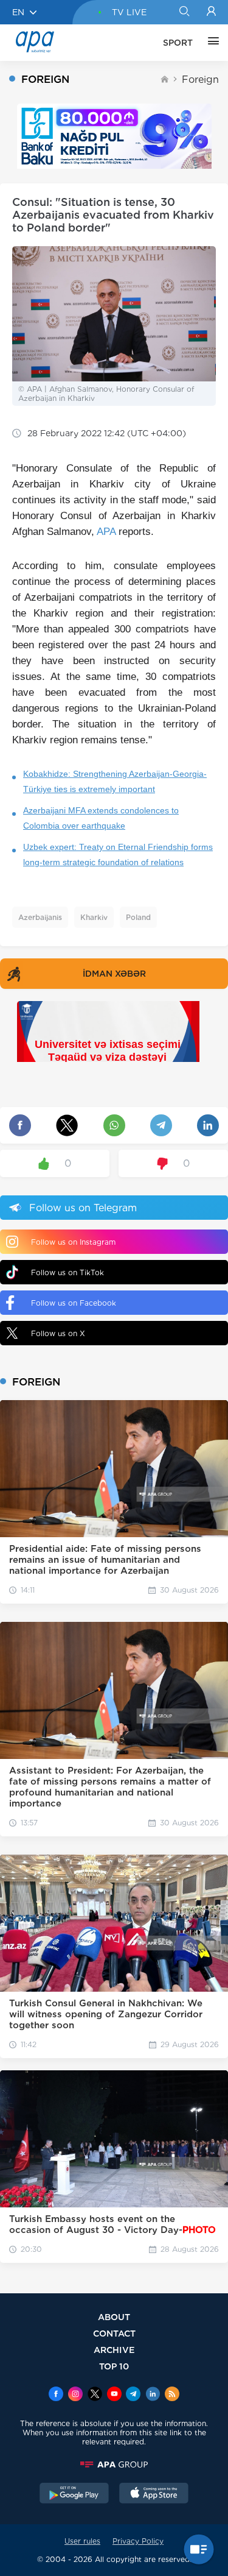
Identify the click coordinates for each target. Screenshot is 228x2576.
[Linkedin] (153, 2395)
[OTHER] (210, 43)
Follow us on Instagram (73, 1242)
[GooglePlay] (74, 2494)
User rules (82, 2541)
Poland (138, 917)
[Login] (211, 12)
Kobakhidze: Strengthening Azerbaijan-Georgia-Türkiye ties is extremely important (115, 781)
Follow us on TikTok (67, 1272)
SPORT (178, 43)
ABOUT (114, 2317)
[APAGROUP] (114, 2465)
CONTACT (114, 2333)
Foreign (200, 80)
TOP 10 (114, 2366)
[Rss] (172, 2395)
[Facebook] (56, 2395)
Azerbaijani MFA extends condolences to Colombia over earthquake (101, 818)
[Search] (184, 12)
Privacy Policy (138, 2541)
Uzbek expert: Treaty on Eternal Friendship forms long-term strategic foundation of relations (118, 855)
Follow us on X (58, 1333)
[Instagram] (75, 2395)
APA (106, 532)
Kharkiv (94, 917)
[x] (95, 2395)
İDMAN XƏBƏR (114, 974)
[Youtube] (114, 2395)
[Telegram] (133, 2395)
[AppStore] (154, 2494)
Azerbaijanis (40, 917)
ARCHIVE (114, 2350)
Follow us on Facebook (74, 1303)
